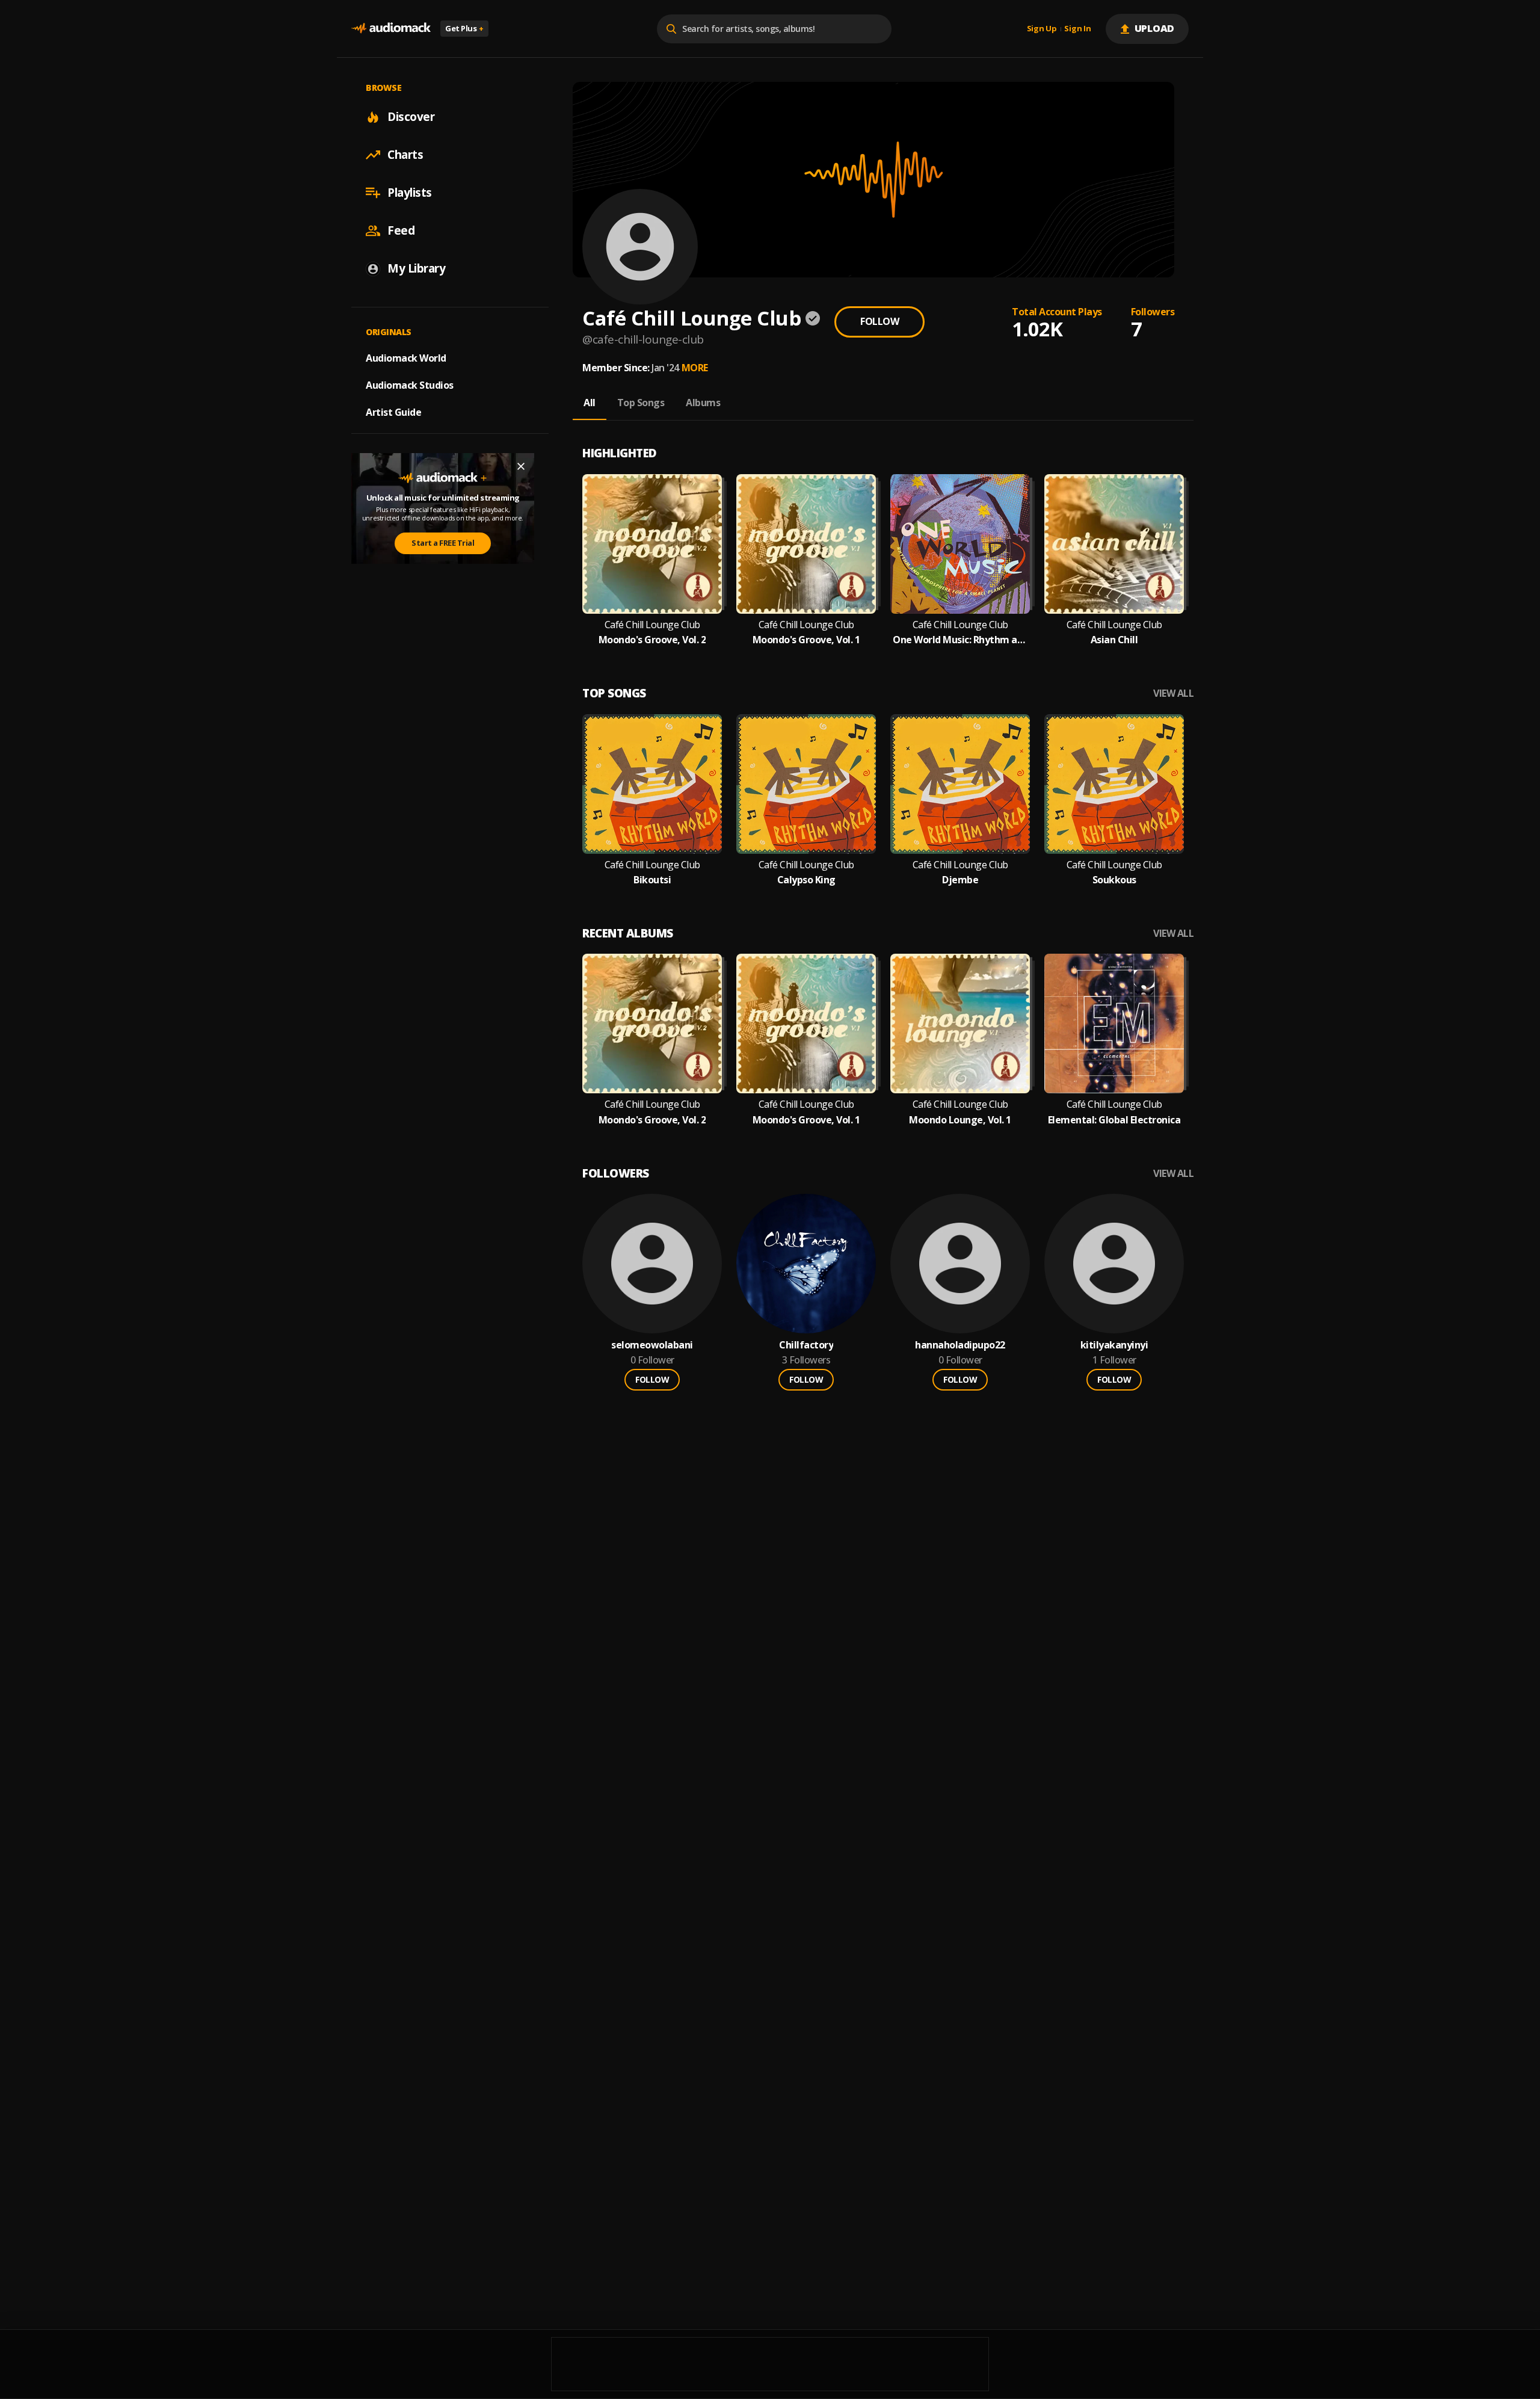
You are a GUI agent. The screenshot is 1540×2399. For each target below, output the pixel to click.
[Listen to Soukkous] (1114, 784)
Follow (879, 321)
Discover (411, 117)
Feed (401, 230)
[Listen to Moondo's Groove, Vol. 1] (806, 544)
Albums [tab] (703, 403)
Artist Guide (393, 412)
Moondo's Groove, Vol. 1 (806, 640)
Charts (405, 155)
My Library (416, 268)
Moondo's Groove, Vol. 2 (652, 640)
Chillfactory (806, 1345)
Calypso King (806, 880)
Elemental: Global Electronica (1114, 1120)
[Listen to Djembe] (960, 784)
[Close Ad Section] (521, 466)
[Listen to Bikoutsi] (652, 784)
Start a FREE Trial (443, 543)
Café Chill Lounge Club (652, 625)
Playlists (410, 193)
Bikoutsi (652, 880)
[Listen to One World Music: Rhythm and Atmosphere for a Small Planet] (960, 544)
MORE (695, 368)
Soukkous (1114, 880)
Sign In (1077, 29)
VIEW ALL (1173, 693)
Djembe (960, 880)
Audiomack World (406, 358)
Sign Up (1042, 29)
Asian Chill (1114, 640)
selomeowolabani (652, 1345)
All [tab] (590, 403)
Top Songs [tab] (641, 403)
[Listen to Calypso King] (806, 784)
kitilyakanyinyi (1114, 1345)
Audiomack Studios (410, 385)
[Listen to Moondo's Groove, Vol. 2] (652, 544)
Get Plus (464, 28)
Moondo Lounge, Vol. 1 (960, 1120)
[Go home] (391, 29)
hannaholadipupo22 (960, 1345)
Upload (1155, 28)
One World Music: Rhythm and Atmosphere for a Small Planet (960, 640)
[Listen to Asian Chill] (1114, 544)
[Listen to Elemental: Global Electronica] (1114, 1024)
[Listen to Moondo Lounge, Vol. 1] (960, 1024)
